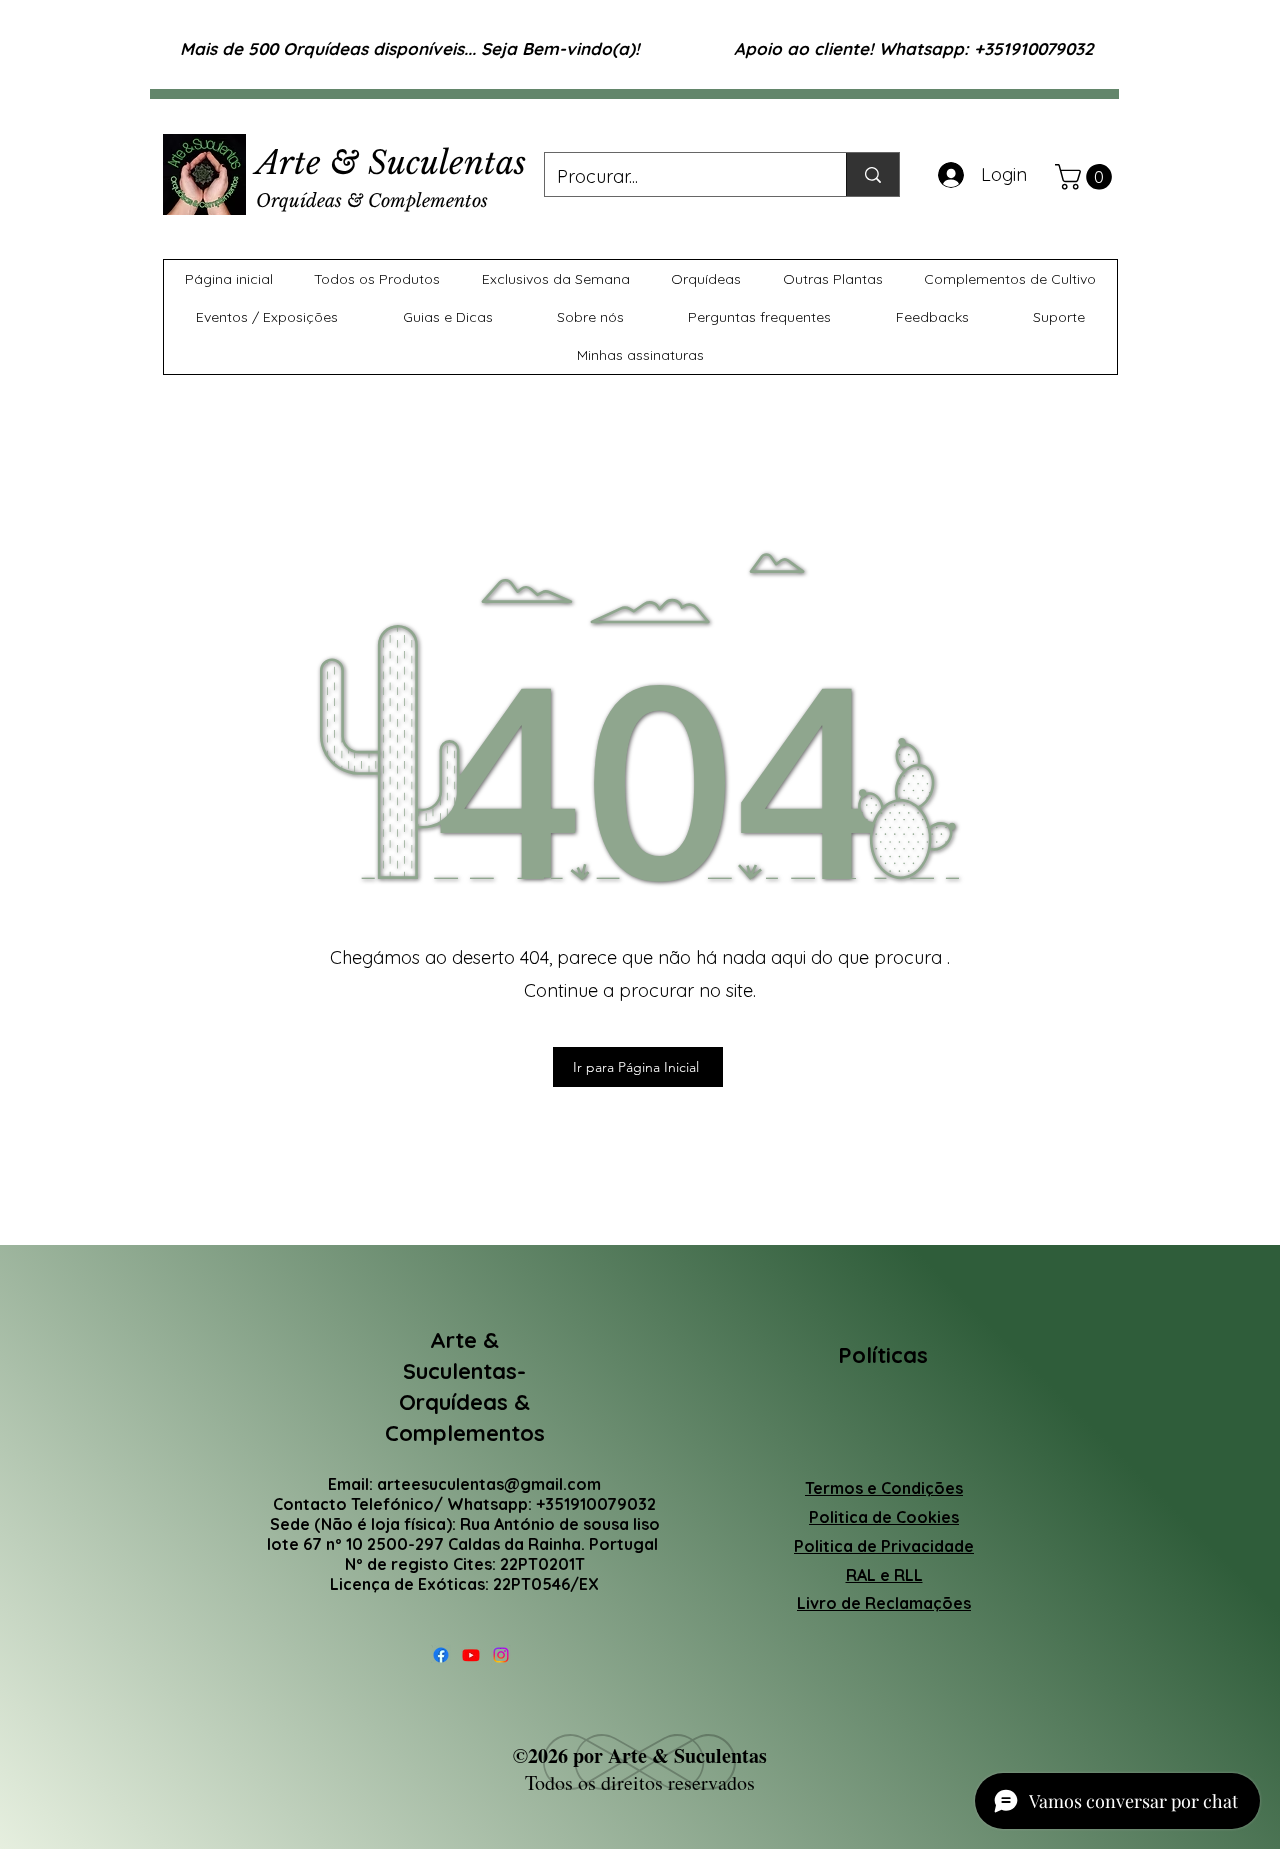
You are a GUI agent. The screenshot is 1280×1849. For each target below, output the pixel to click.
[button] (1086, 177)
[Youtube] (471, 1655)
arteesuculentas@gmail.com (489, 1484)
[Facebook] (441, 1655)
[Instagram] (501, 1655)
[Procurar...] (872, 174)
